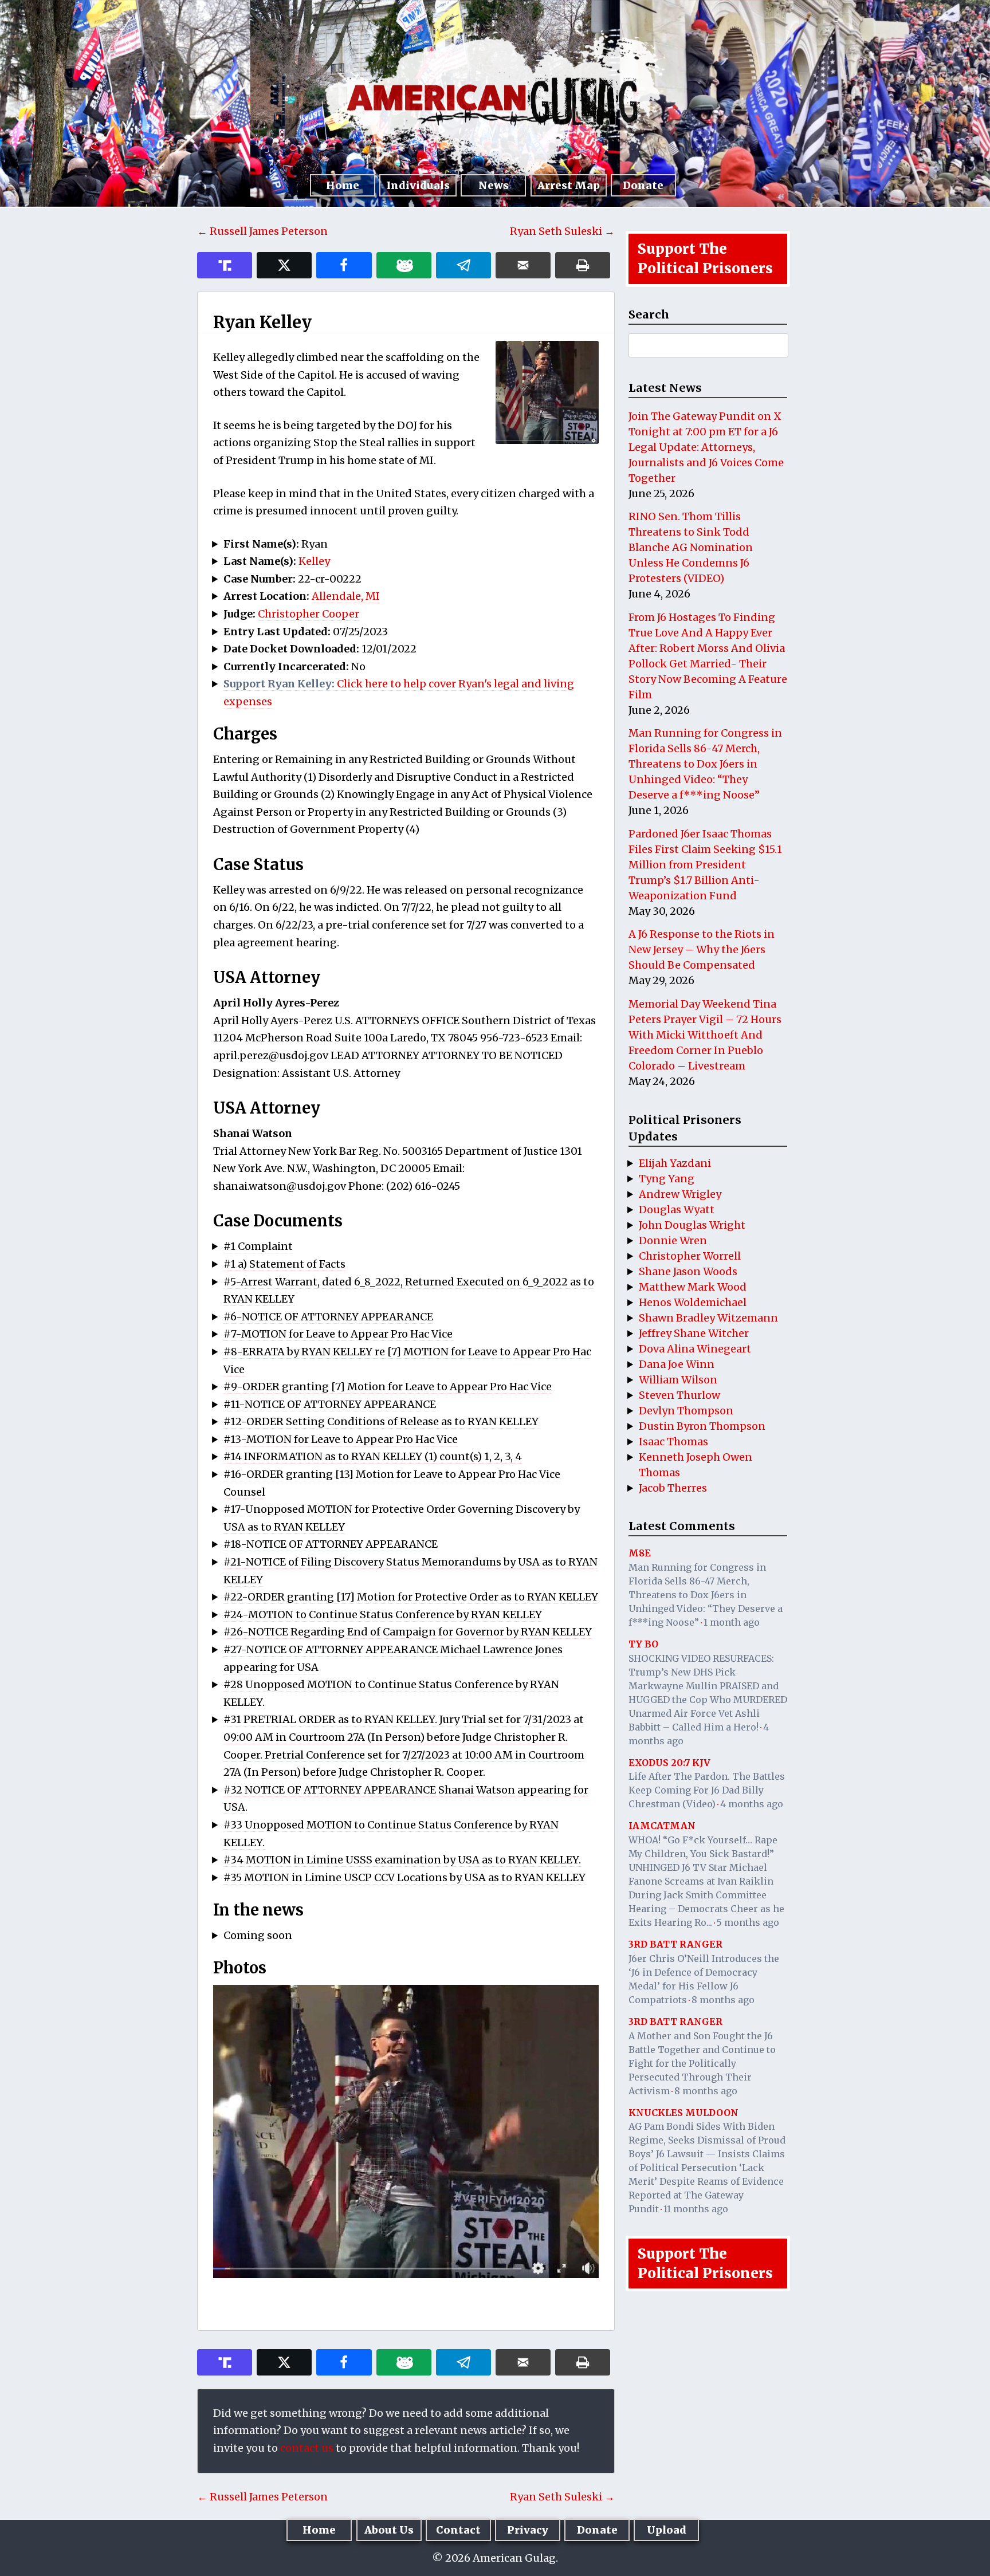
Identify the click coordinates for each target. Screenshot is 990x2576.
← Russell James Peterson (262, 231)
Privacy (528, 2530)
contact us (307, 2448)
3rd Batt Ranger (675, 1944)
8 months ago (723, 2000)
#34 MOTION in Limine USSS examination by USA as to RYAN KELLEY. (402, 1860)
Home (343, 185)
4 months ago (752, 1804)
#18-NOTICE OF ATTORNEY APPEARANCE (331, 1544)
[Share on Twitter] (284, 265)
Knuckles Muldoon (683, 2113)
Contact (458, 2530)
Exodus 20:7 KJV (669, 1763)
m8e (640, 1553)
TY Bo (643, 1644)
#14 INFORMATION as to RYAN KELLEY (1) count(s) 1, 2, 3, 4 (373, 1456)
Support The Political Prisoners (705, 259)
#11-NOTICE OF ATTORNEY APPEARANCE (330, 1404)
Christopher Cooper (309, 614)
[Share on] (463, 265)
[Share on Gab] (404, 265)
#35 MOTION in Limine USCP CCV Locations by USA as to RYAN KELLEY (404, 1877)
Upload (667, 2530)
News (494, 185)
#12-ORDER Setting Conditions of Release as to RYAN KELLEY (381, 1421)
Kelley (314, 561)
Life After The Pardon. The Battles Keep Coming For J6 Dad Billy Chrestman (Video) (707, 1790)
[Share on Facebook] (344, 265)
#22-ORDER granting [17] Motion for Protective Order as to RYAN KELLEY (411, 1597)
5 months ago (748, 1922)
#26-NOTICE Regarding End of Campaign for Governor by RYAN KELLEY (408, 1632)
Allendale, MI (346, 596)
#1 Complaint (258, 1246)
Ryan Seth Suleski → (562, 231)
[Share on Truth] (225, 265)
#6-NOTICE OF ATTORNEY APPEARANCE (328, 1317)
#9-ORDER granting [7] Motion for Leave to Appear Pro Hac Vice (388, 1387)
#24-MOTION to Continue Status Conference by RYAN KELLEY (383, 1615)
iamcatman (662, 1826)
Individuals (418, 185)
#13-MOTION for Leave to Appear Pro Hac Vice (341, 1439)
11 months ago (696, 2209)
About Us (389, 2530)
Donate (643, 185)
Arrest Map (569, 185)
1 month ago (732, 1622)
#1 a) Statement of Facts (284, 1264)
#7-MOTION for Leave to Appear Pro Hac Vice (338, 1334)
